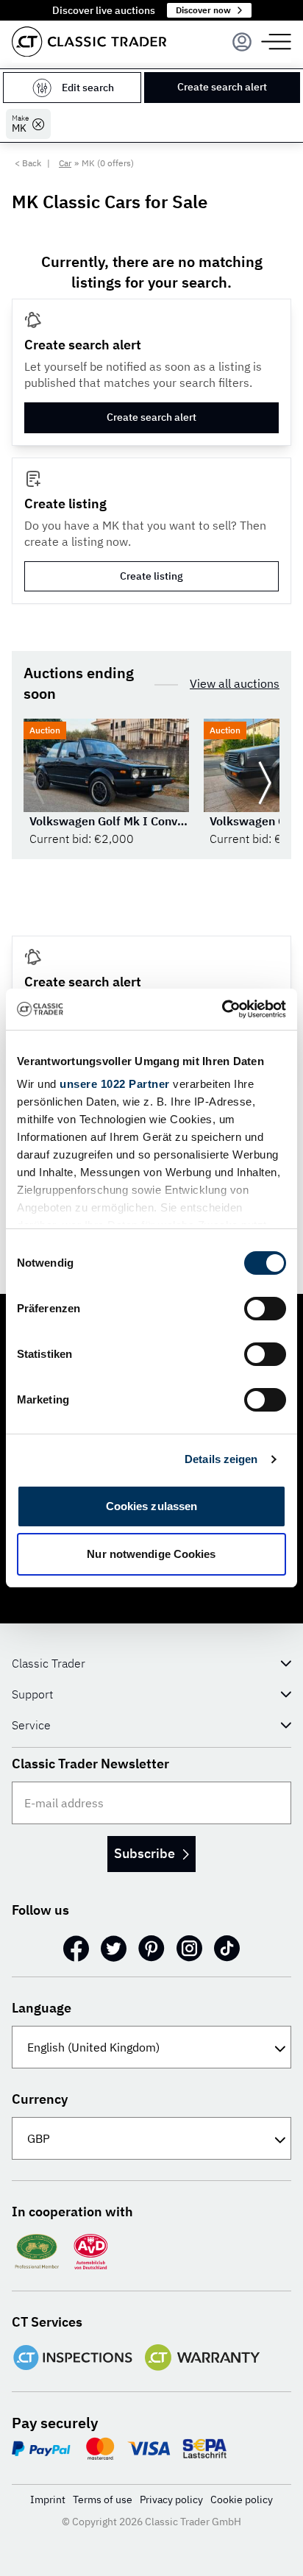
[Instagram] (189, 1949)
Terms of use (103, 2499)
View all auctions (235, 683)
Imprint (48, 2499)
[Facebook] (76, 1949)
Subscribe (145, 1853)
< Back (28, 163)
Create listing (151, 576)
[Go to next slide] (265, 783)
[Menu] (242, 42)
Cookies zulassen (152, 1506)
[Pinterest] (151, 1949)
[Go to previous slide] (38, 783)
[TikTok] (227, 1949)
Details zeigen (221, 1459)
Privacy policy (171, 2499)
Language (42, 2008)
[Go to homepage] (89, 42)
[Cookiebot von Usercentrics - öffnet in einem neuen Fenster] (222, 1009)
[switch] (265, 1309)
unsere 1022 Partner (115, 1084)
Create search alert (222, 87)
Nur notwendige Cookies (151, 1554)
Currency (40, 2099)
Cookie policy (242, 2499)
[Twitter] (114, 1949)
